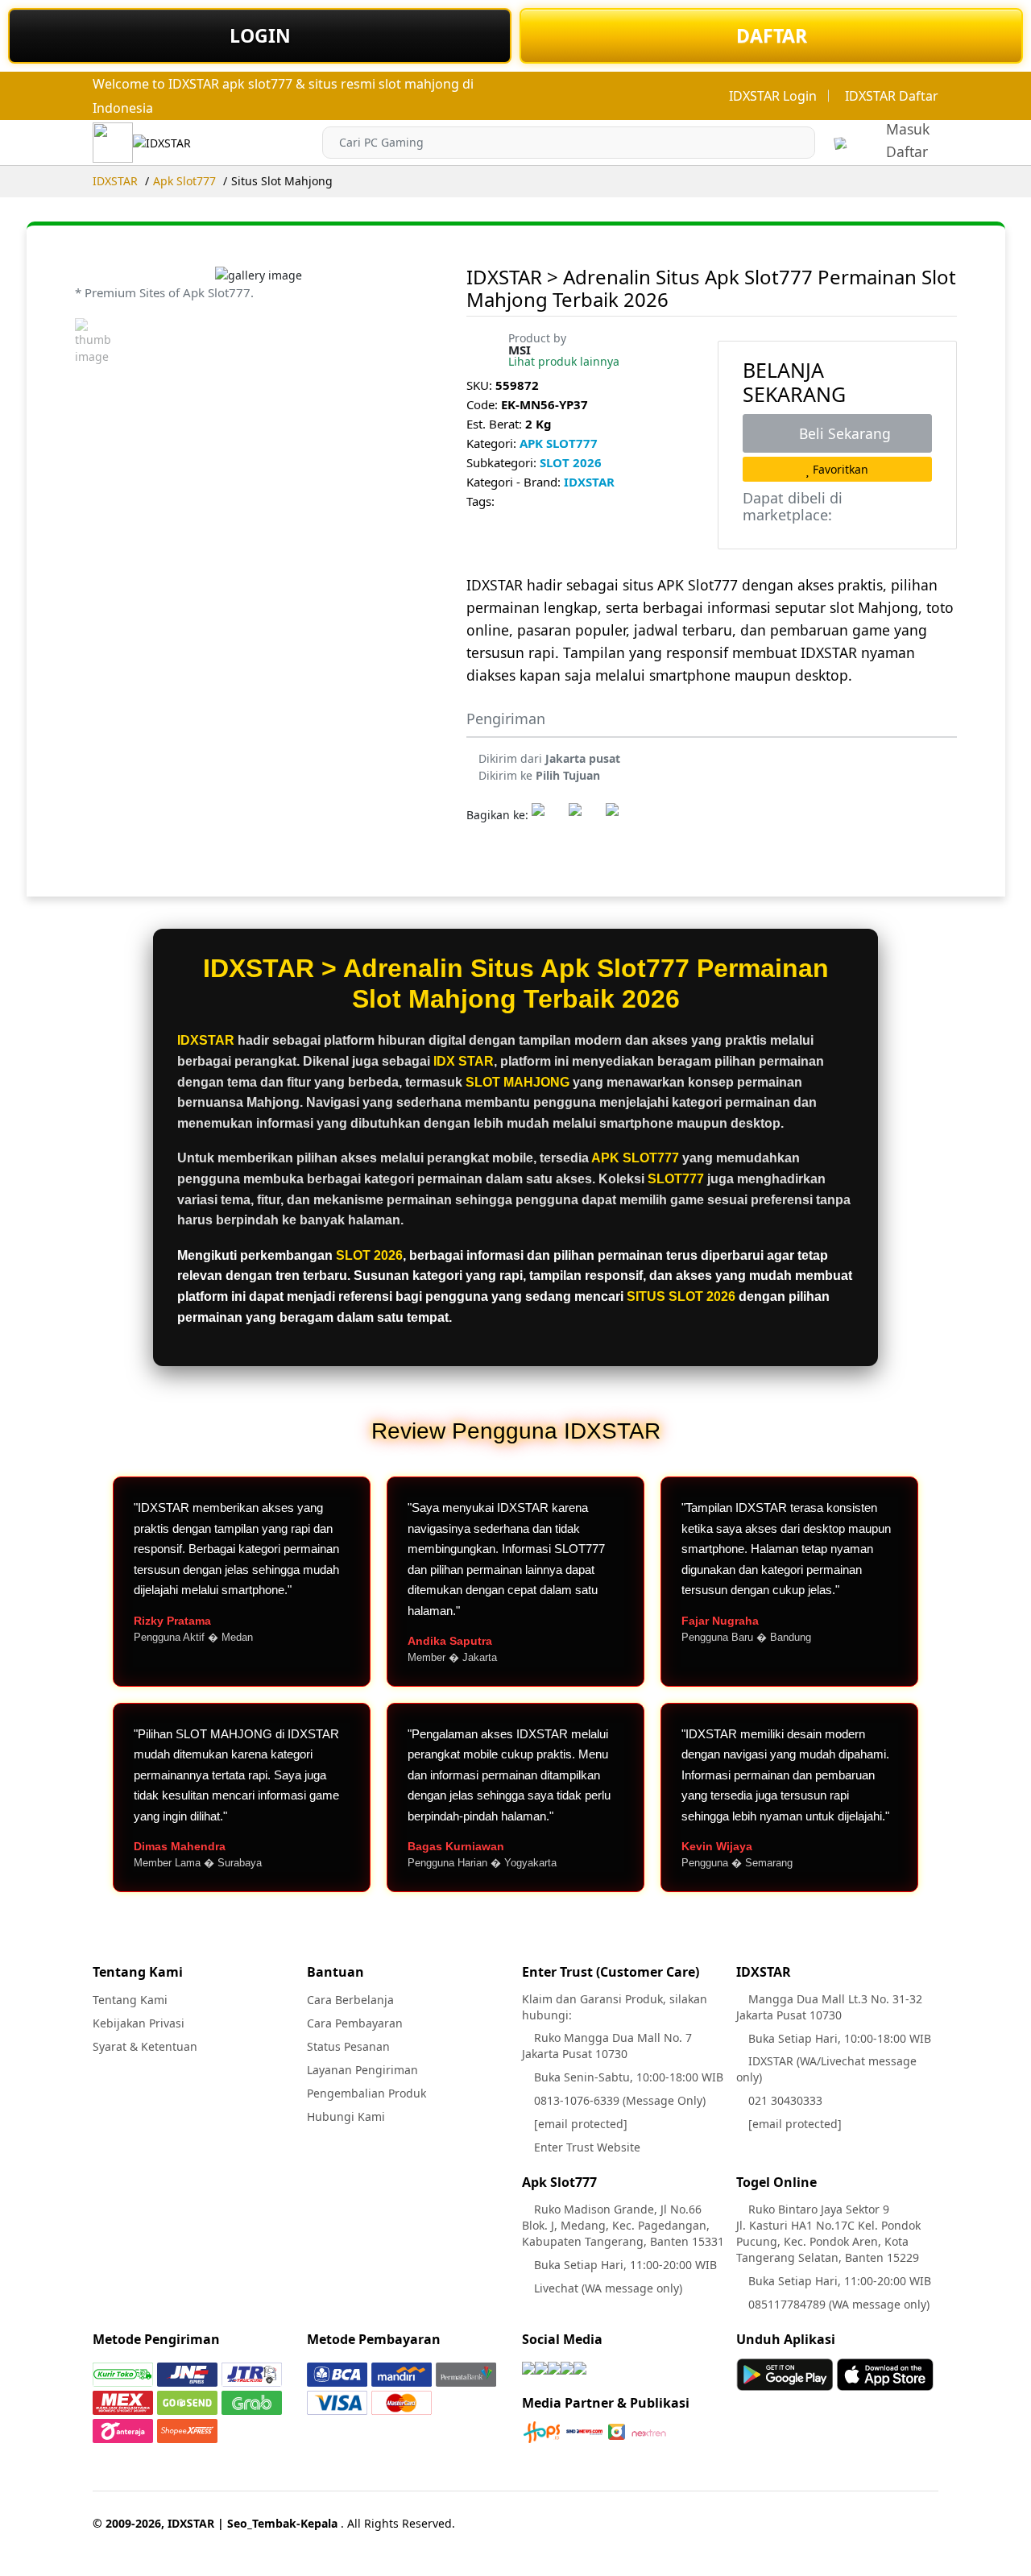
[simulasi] (840, 142)
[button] (799, 143)
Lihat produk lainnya (564, 361)
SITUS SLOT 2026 (681, 1296)
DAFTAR (772, 35)
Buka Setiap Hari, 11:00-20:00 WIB (624, 2265)
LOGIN (260, 35)
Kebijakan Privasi (139, 2023)
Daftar (907, 152)
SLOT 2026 (571, 462)
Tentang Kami (130, 2000)
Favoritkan (839, 469)
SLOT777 (676, 1179)
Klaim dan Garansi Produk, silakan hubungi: (615, 2007)
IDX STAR (464, 1061)
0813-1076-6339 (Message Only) (618, 2100)
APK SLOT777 (559, 443)
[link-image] (259, 274)
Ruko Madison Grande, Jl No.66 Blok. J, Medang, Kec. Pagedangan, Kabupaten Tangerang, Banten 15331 (623, 2225)
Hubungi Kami (346, 2116)
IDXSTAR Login (773, 96)
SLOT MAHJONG (518, 1082)
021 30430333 (784, 2100)
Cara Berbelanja (350, 2000)
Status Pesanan (348, 2046)
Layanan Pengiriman (362, 2070)
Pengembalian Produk (366, 2093)
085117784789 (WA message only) (837, 2304)
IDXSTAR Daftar (892, 96)
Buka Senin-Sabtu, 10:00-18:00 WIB (627, 2077)
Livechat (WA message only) (607, 2288)
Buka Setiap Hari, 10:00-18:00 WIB (838, 2038)
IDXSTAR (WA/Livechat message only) (826, 2069)
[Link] (162, 142)
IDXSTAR (115, 181)
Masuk (908, 129)
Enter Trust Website (586, 2147)
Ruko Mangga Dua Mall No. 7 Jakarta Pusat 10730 (607, 2046)
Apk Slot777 (184, 181)
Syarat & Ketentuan (145, 2046)
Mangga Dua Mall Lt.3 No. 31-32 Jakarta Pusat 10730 (829, 2007)
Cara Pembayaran (355, 2023)
